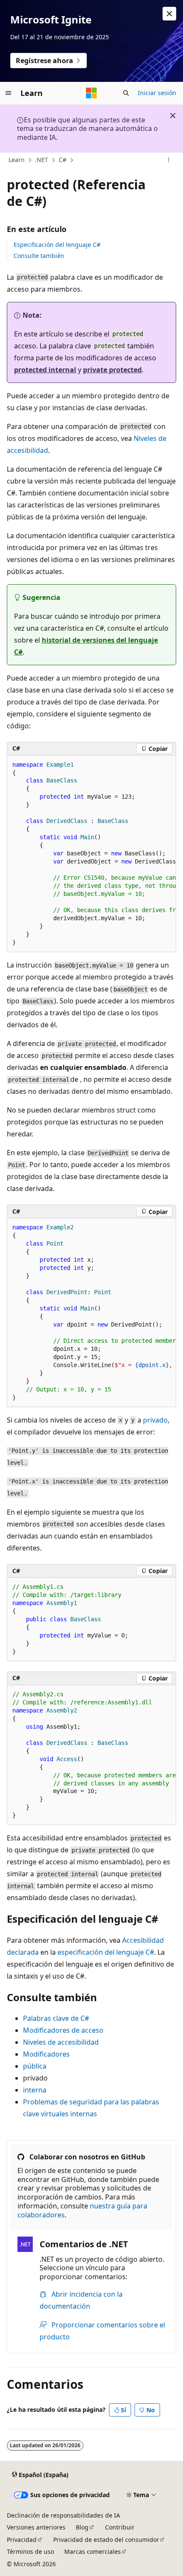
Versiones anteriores (36, 2527)
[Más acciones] (169, 160)
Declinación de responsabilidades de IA (63, 2515)
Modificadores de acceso (63, 2030)
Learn (17, 160)
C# (63, 160)
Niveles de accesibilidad (61, 2042)
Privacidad (22, 2540)
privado (155, 1420)
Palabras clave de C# (56, 2018)
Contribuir (120, 2527)
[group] (91, 854)
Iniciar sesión (157, 93)
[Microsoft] (91, 93)
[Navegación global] (9, 93)
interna (35, 2090)
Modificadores (46, 2054)
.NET (41, 160)
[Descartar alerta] (169, 14)
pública (35, 2066)
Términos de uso (30, 2551)
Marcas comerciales (93, 2551)
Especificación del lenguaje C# (57, 245)
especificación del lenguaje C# (106, 1952)
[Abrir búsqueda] (126, 93)
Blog (82, 2527)
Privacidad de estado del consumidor (106, 2540)
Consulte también (39, 256)
